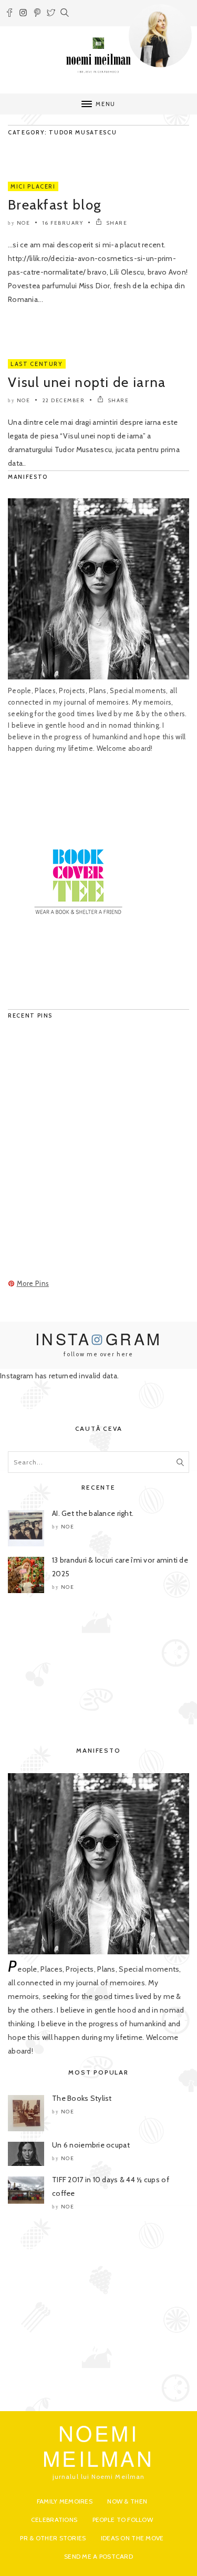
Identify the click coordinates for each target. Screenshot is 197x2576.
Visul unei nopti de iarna (87, 382)
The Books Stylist (82, 2098)
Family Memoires (65, 2501)
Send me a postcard (98, 2556)
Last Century (37, 364)
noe (24, 223)
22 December (64, 400)
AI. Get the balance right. (93, 1513)
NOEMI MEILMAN (98, 2445)
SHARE (116, 223)
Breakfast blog (54, 205)
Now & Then (127, 2501)
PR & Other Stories (53, 2538)
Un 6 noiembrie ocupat (91, 2145)
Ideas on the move (132, 2538)
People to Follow (123, 2520)
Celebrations (54, 2520)
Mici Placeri (33, 186)
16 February (63, 223)
